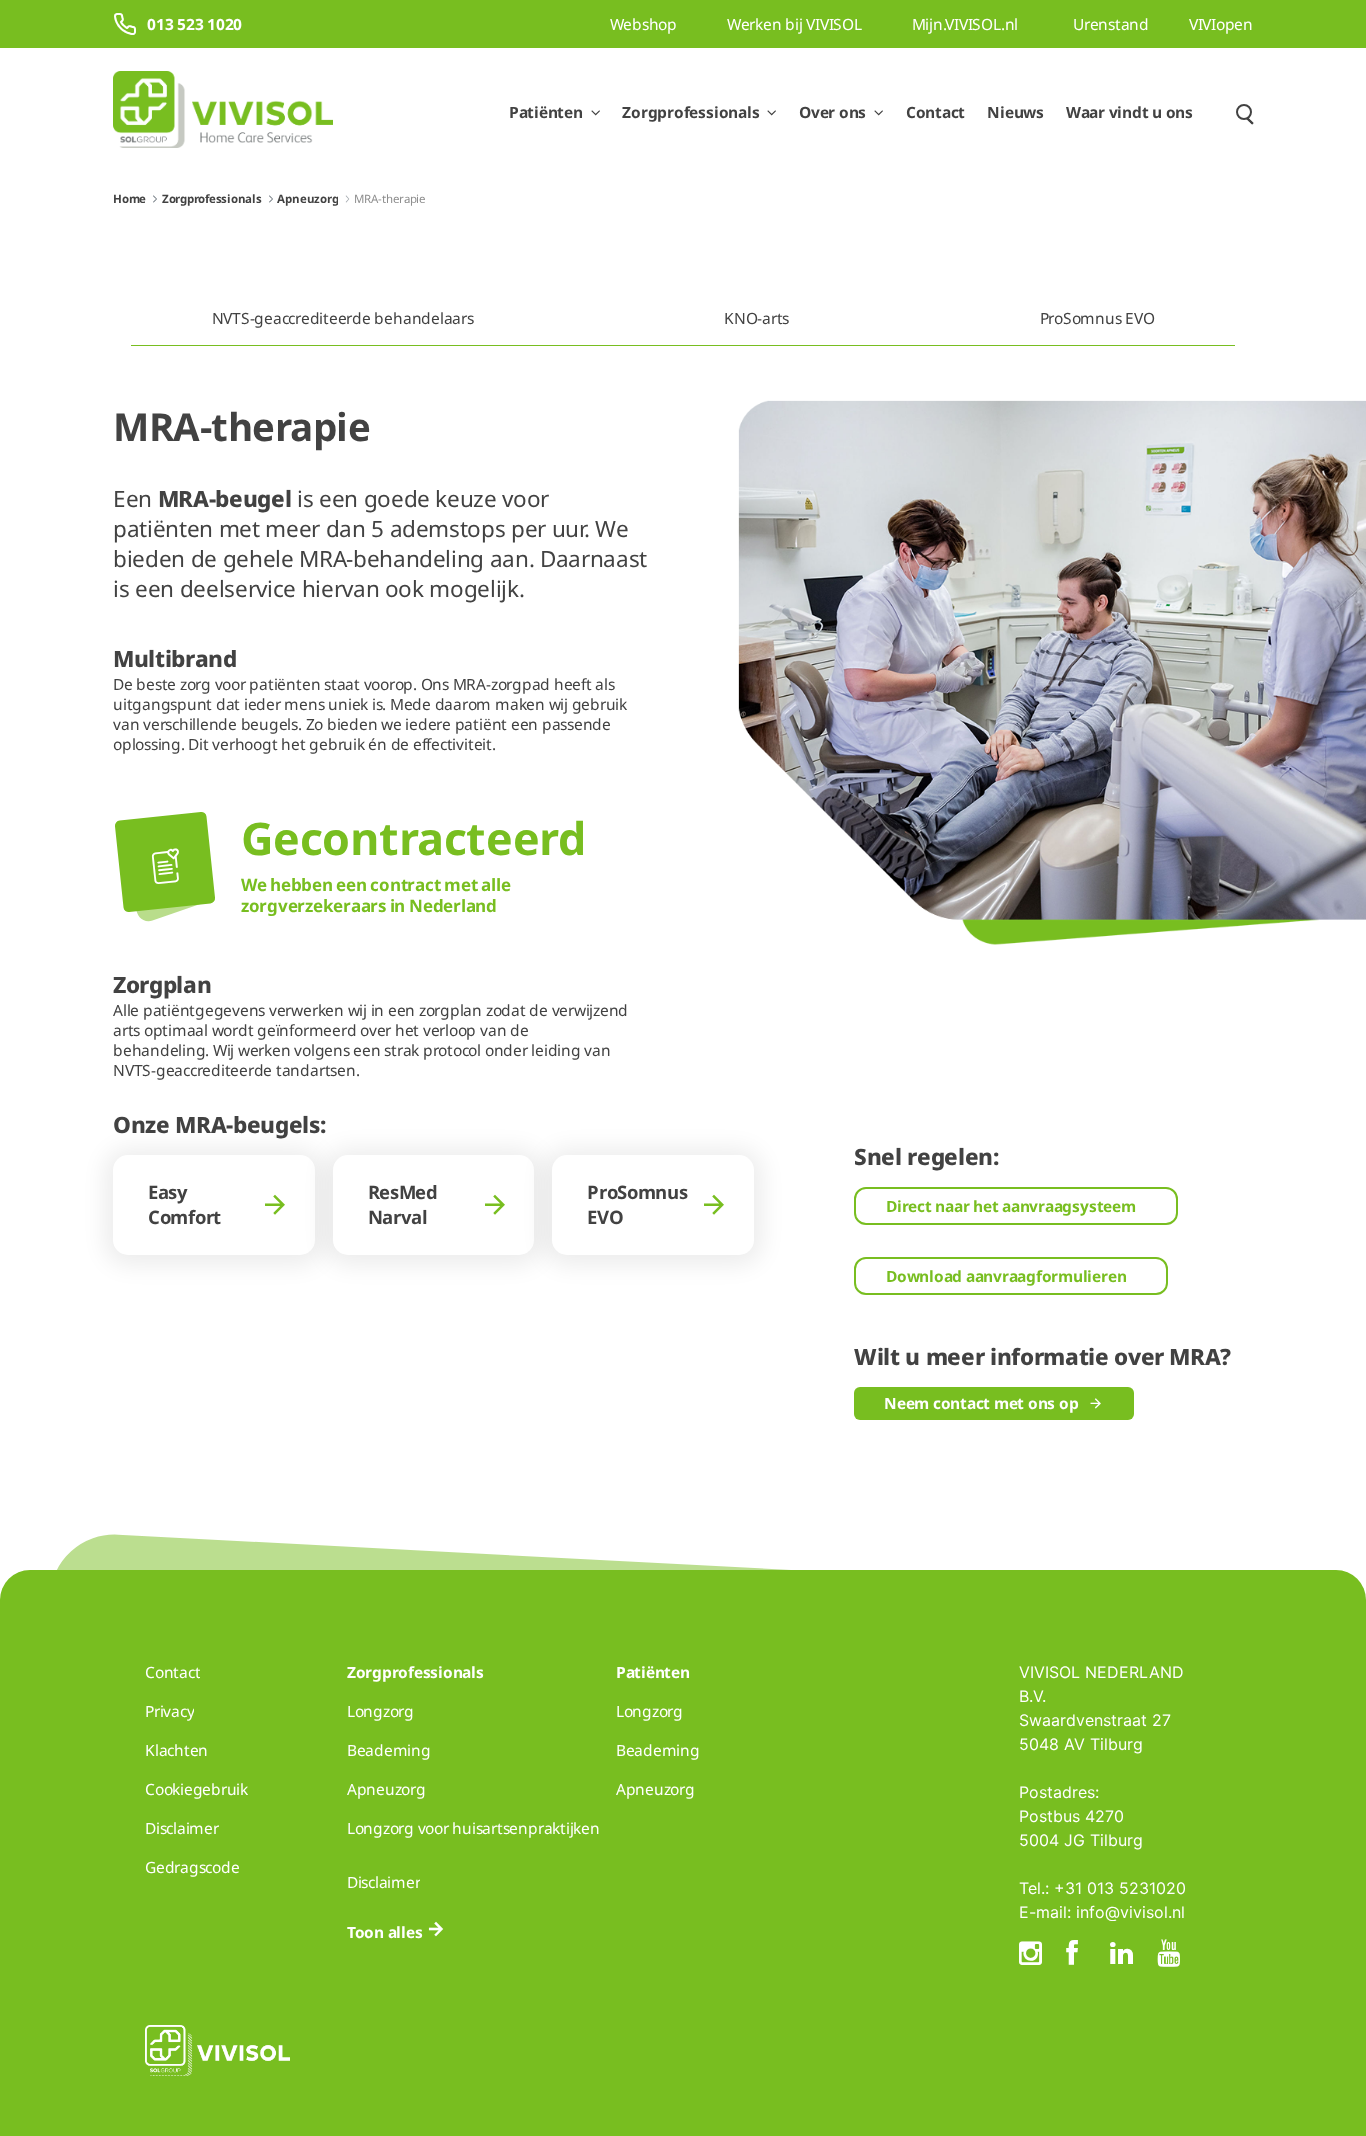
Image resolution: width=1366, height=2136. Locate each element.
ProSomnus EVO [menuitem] (1097, 318)
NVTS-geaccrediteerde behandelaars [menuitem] (343, 318)
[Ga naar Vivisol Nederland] (223, 112)
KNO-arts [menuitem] (756, 318)
